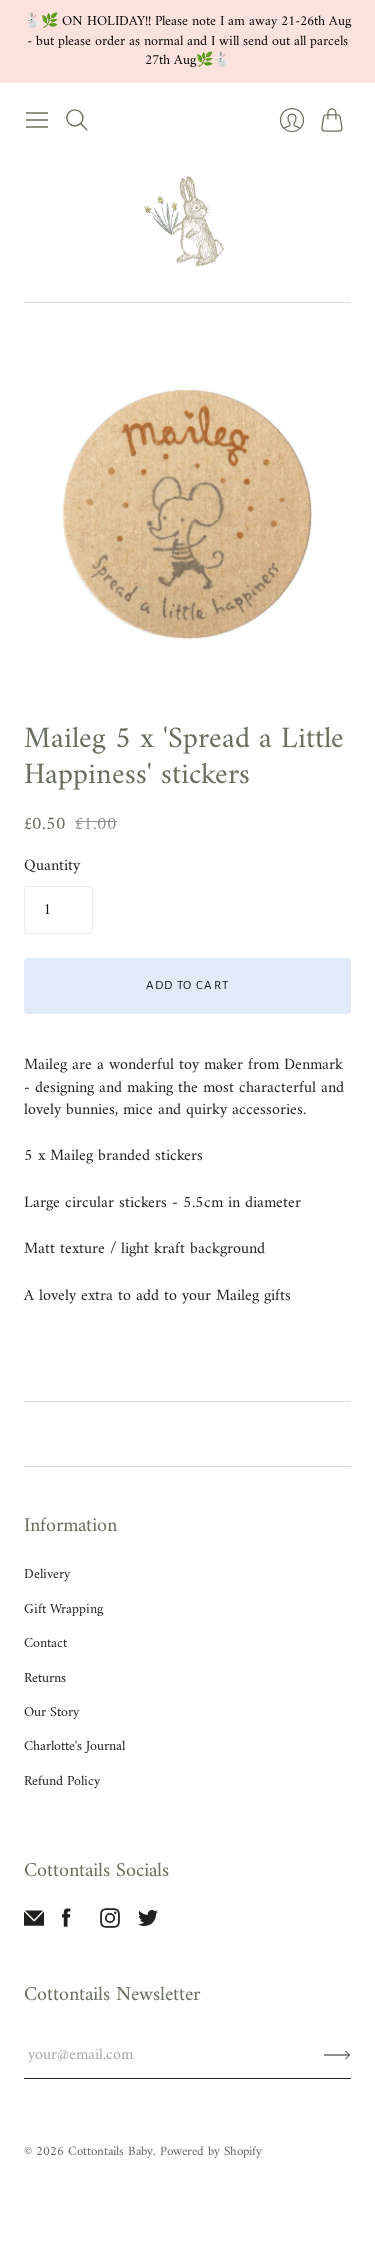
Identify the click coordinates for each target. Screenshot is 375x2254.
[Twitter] (148, 1924)
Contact (45, 1643)
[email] (34, 1924)
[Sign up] (337, 2055)
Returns (45, 1678)
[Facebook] (66, 1924)
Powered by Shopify (211, 2151)
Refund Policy (62, 1781)
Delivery (47, 1574)
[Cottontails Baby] (188, 220)
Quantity (52, 866)
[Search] (77, 120)
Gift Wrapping (63, 1609)
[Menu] (37, 120)
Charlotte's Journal (74, 1746)
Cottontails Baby (110, 2151)
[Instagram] (110, 1924)
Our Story (51, 1712)
